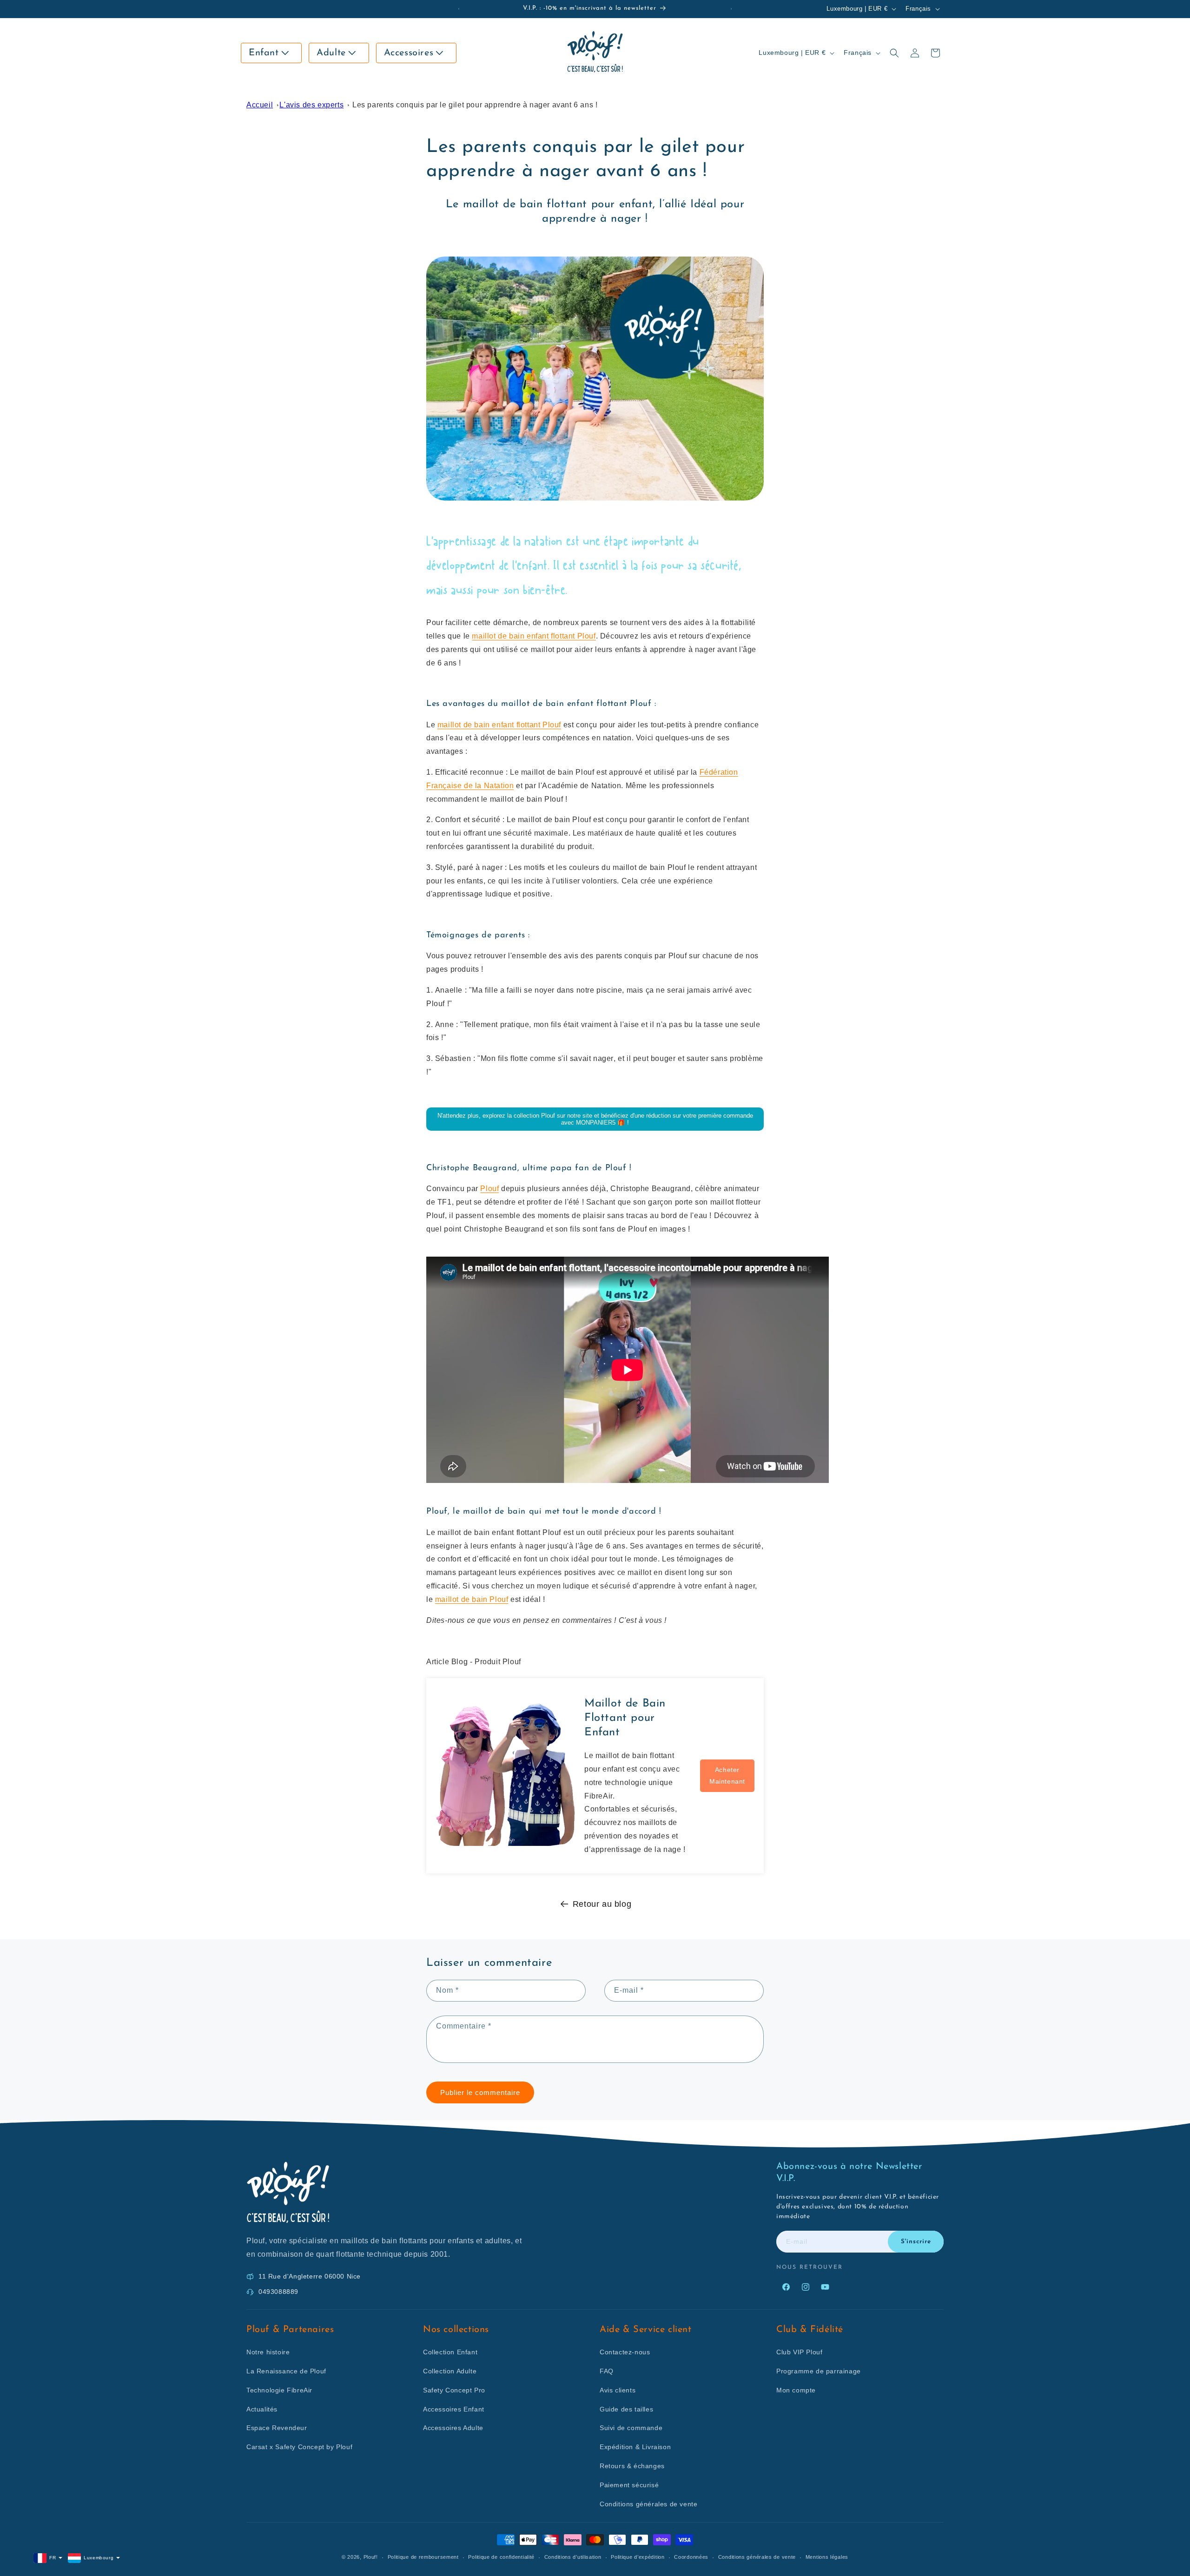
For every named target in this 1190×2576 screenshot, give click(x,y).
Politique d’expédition (638, 2557)
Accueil (260, 105)
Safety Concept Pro (454, 2390)
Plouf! (371, 2557)
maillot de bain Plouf (472, 1599)
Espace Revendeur (277, 2428)
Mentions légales (827, 2557)
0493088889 (278, 2292)
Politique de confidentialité (501, 2557)
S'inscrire (916, 2242)
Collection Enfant (450, 2352)
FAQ (607, 2371)
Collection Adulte (450, 2371)
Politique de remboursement (423, 2557)
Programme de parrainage (819, 2371)
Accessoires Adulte (453, 2428)
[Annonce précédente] (459, 9)
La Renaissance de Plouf (286, 2371)
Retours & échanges (632, 2466)
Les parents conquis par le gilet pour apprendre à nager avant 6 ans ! (475, 105)
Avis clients (618, 2390)
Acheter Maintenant (727, 1776)
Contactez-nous (625, 2352)
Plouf (489, 1189)
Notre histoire (268, 2352)
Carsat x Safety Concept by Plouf (299, 2447)
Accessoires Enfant (454, 2409)
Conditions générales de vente (648, 2504)
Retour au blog (602, 1904)
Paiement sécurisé (629, 2485)
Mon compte (796, 2390)
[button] (271, 53)
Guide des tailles (626, 2409)
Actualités (262, 2409)
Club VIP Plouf (799, 2352)
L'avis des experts (311, 105)
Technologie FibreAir (279, 2390)
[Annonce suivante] (731, 9)
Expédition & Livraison (635, 2447)
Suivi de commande (631, 2428)
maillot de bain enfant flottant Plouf (534, 636)
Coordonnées (691, 2557)
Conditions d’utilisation (573, 2557)
